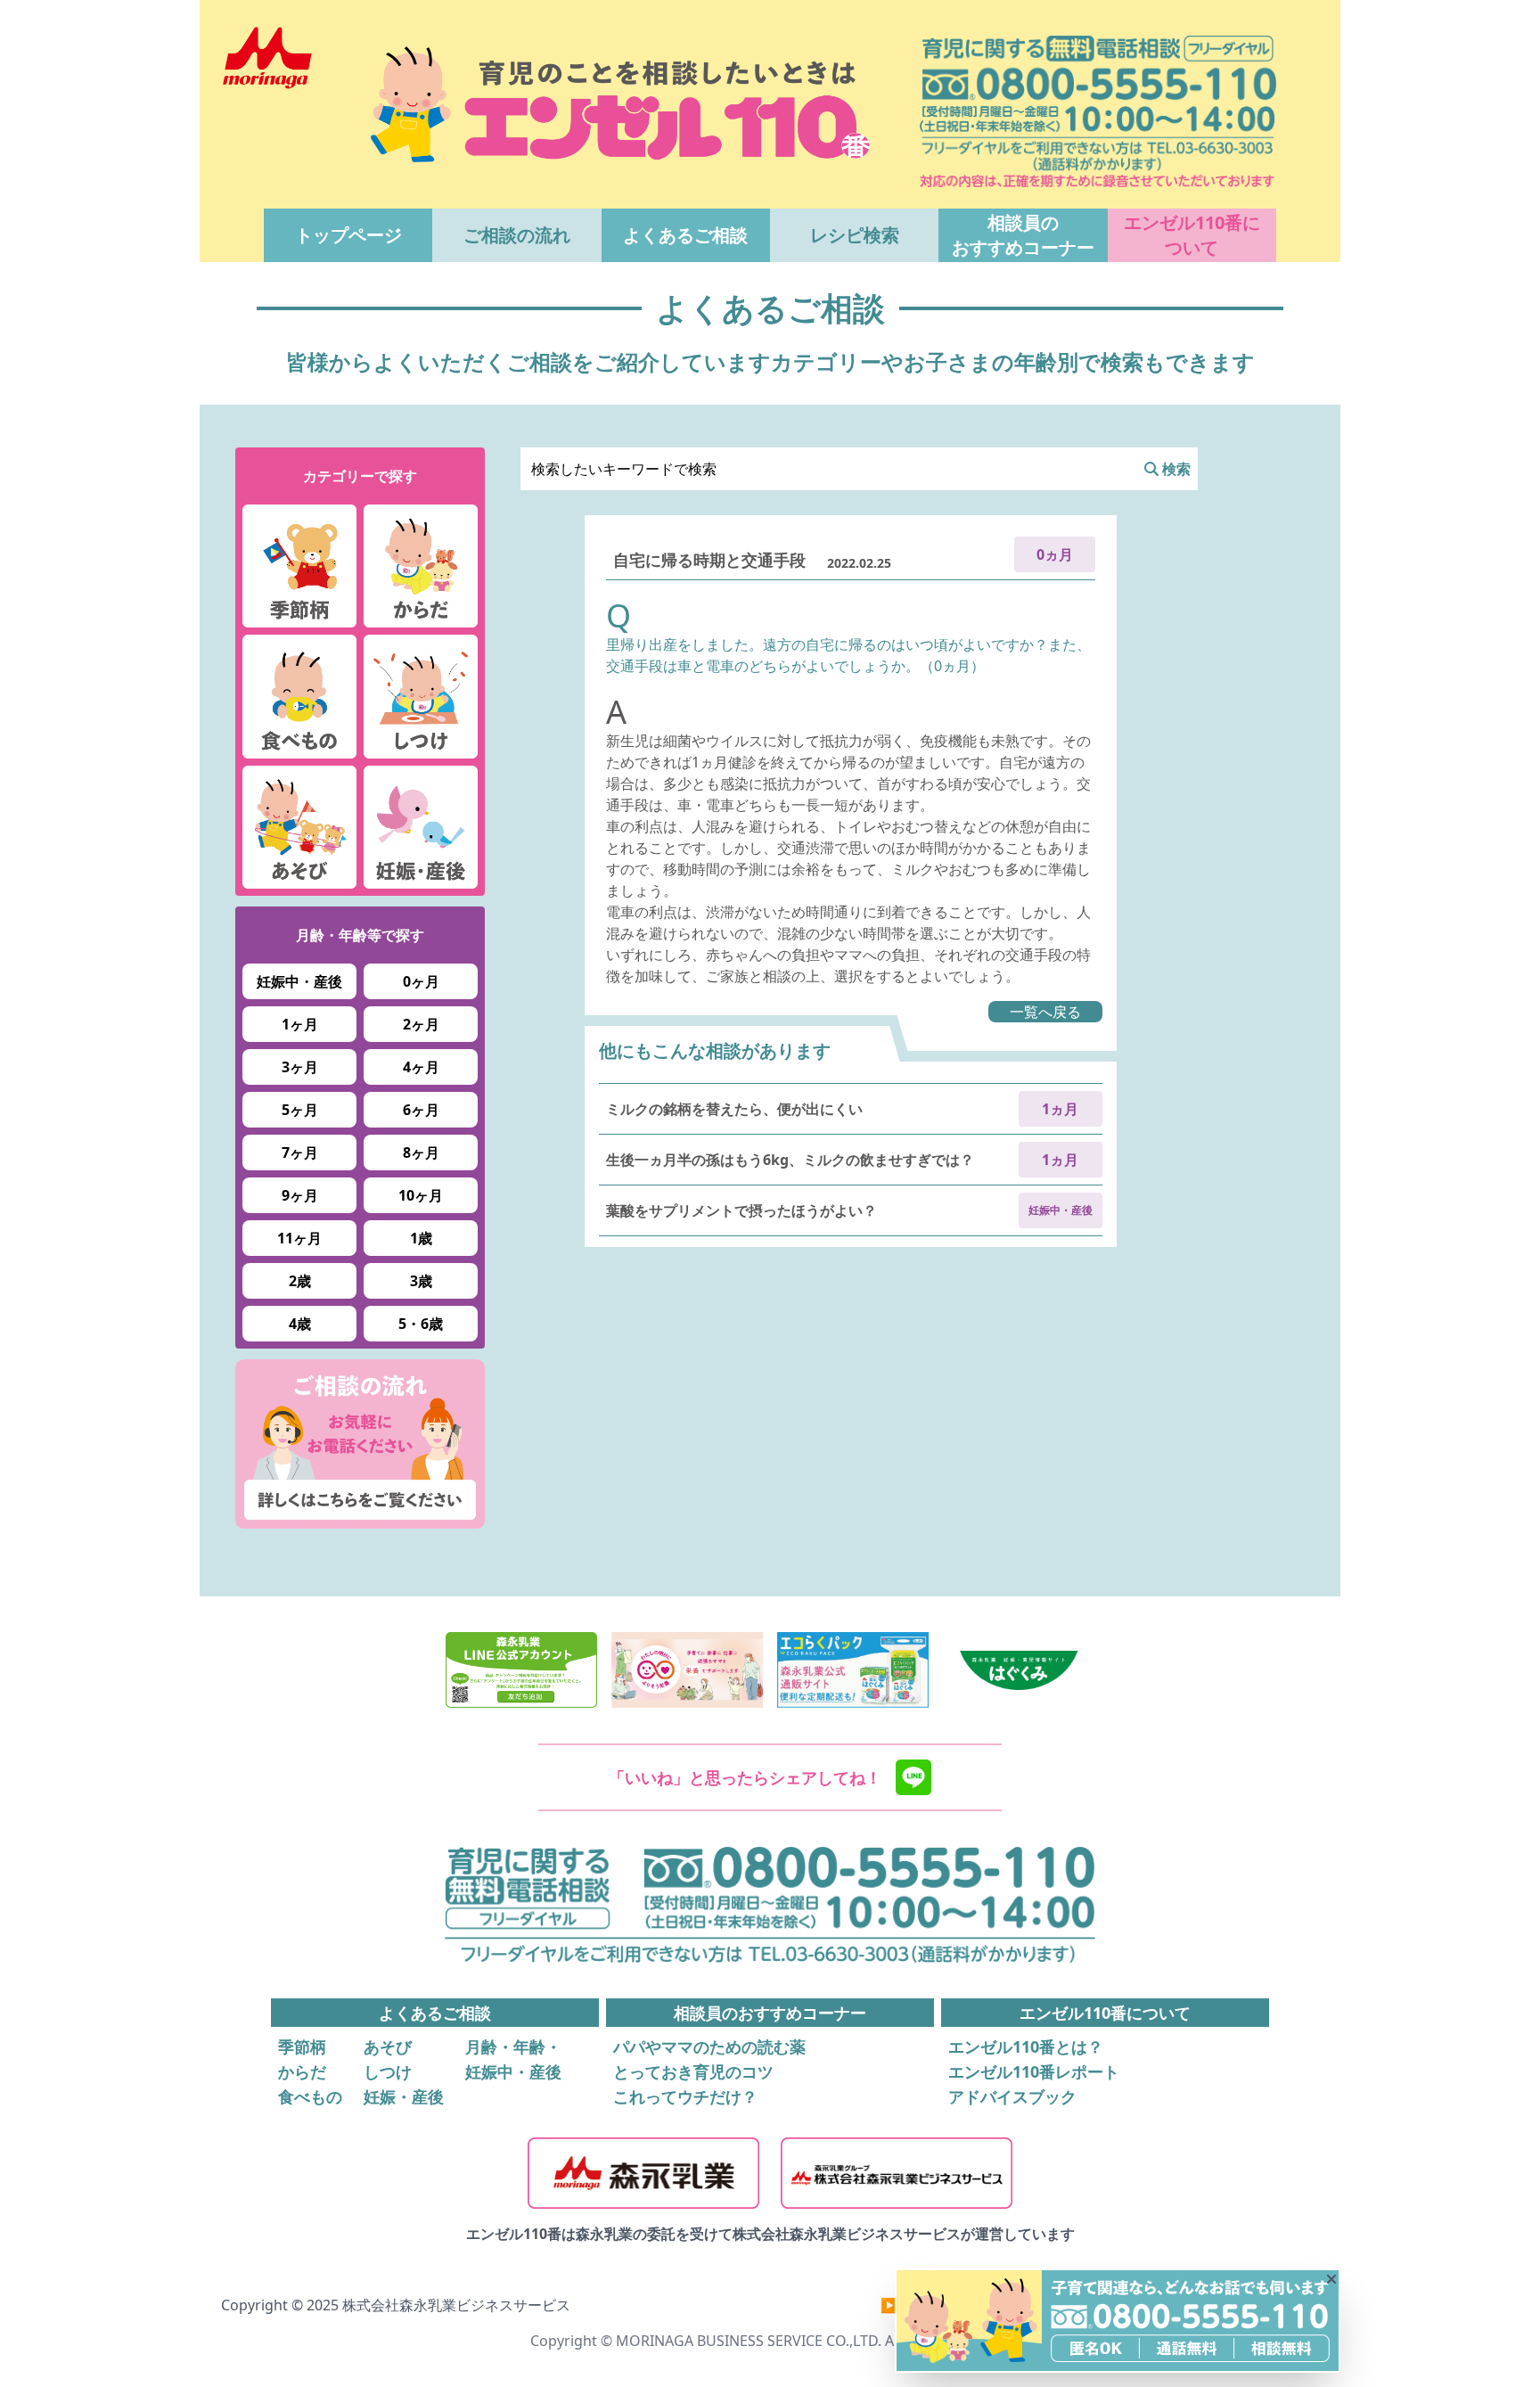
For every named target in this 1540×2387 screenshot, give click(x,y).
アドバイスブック (1012, 2096)
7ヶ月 (300, 1152)
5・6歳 (421, 1324)
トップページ (348, 235)
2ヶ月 (421, 1024)
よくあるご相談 (685, 235)
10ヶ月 (421, 1195)
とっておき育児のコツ (693, 2071)
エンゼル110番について (1192, 235)
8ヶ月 (421, 1152)
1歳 (421, 1238)
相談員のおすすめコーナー (1023, 235)
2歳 (300, 1281)
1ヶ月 (300, 1024)
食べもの (310, 2096)
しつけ (388, 2071)
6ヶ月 (421, 1110)
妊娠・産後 (404, 2096)
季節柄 (302, 2047)
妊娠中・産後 (299, 981)
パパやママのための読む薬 (709, 2047)
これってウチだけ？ (685, 2096)
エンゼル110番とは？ (1026, 2047)
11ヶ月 (299, 1238)
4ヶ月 (421, 1067)
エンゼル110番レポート (1034, 2071)
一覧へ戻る (1045, 1012)
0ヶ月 (421, 981)
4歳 (300, 1324)
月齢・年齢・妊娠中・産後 (513, 2059)
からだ (302, 2071)
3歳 (421, 1281)
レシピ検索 (855, 235)
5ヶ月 (300, 1110)
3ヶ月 (300, 1067)
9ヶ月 (300, 1195)
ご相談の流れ (517, 235)
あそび (388, 2047)
